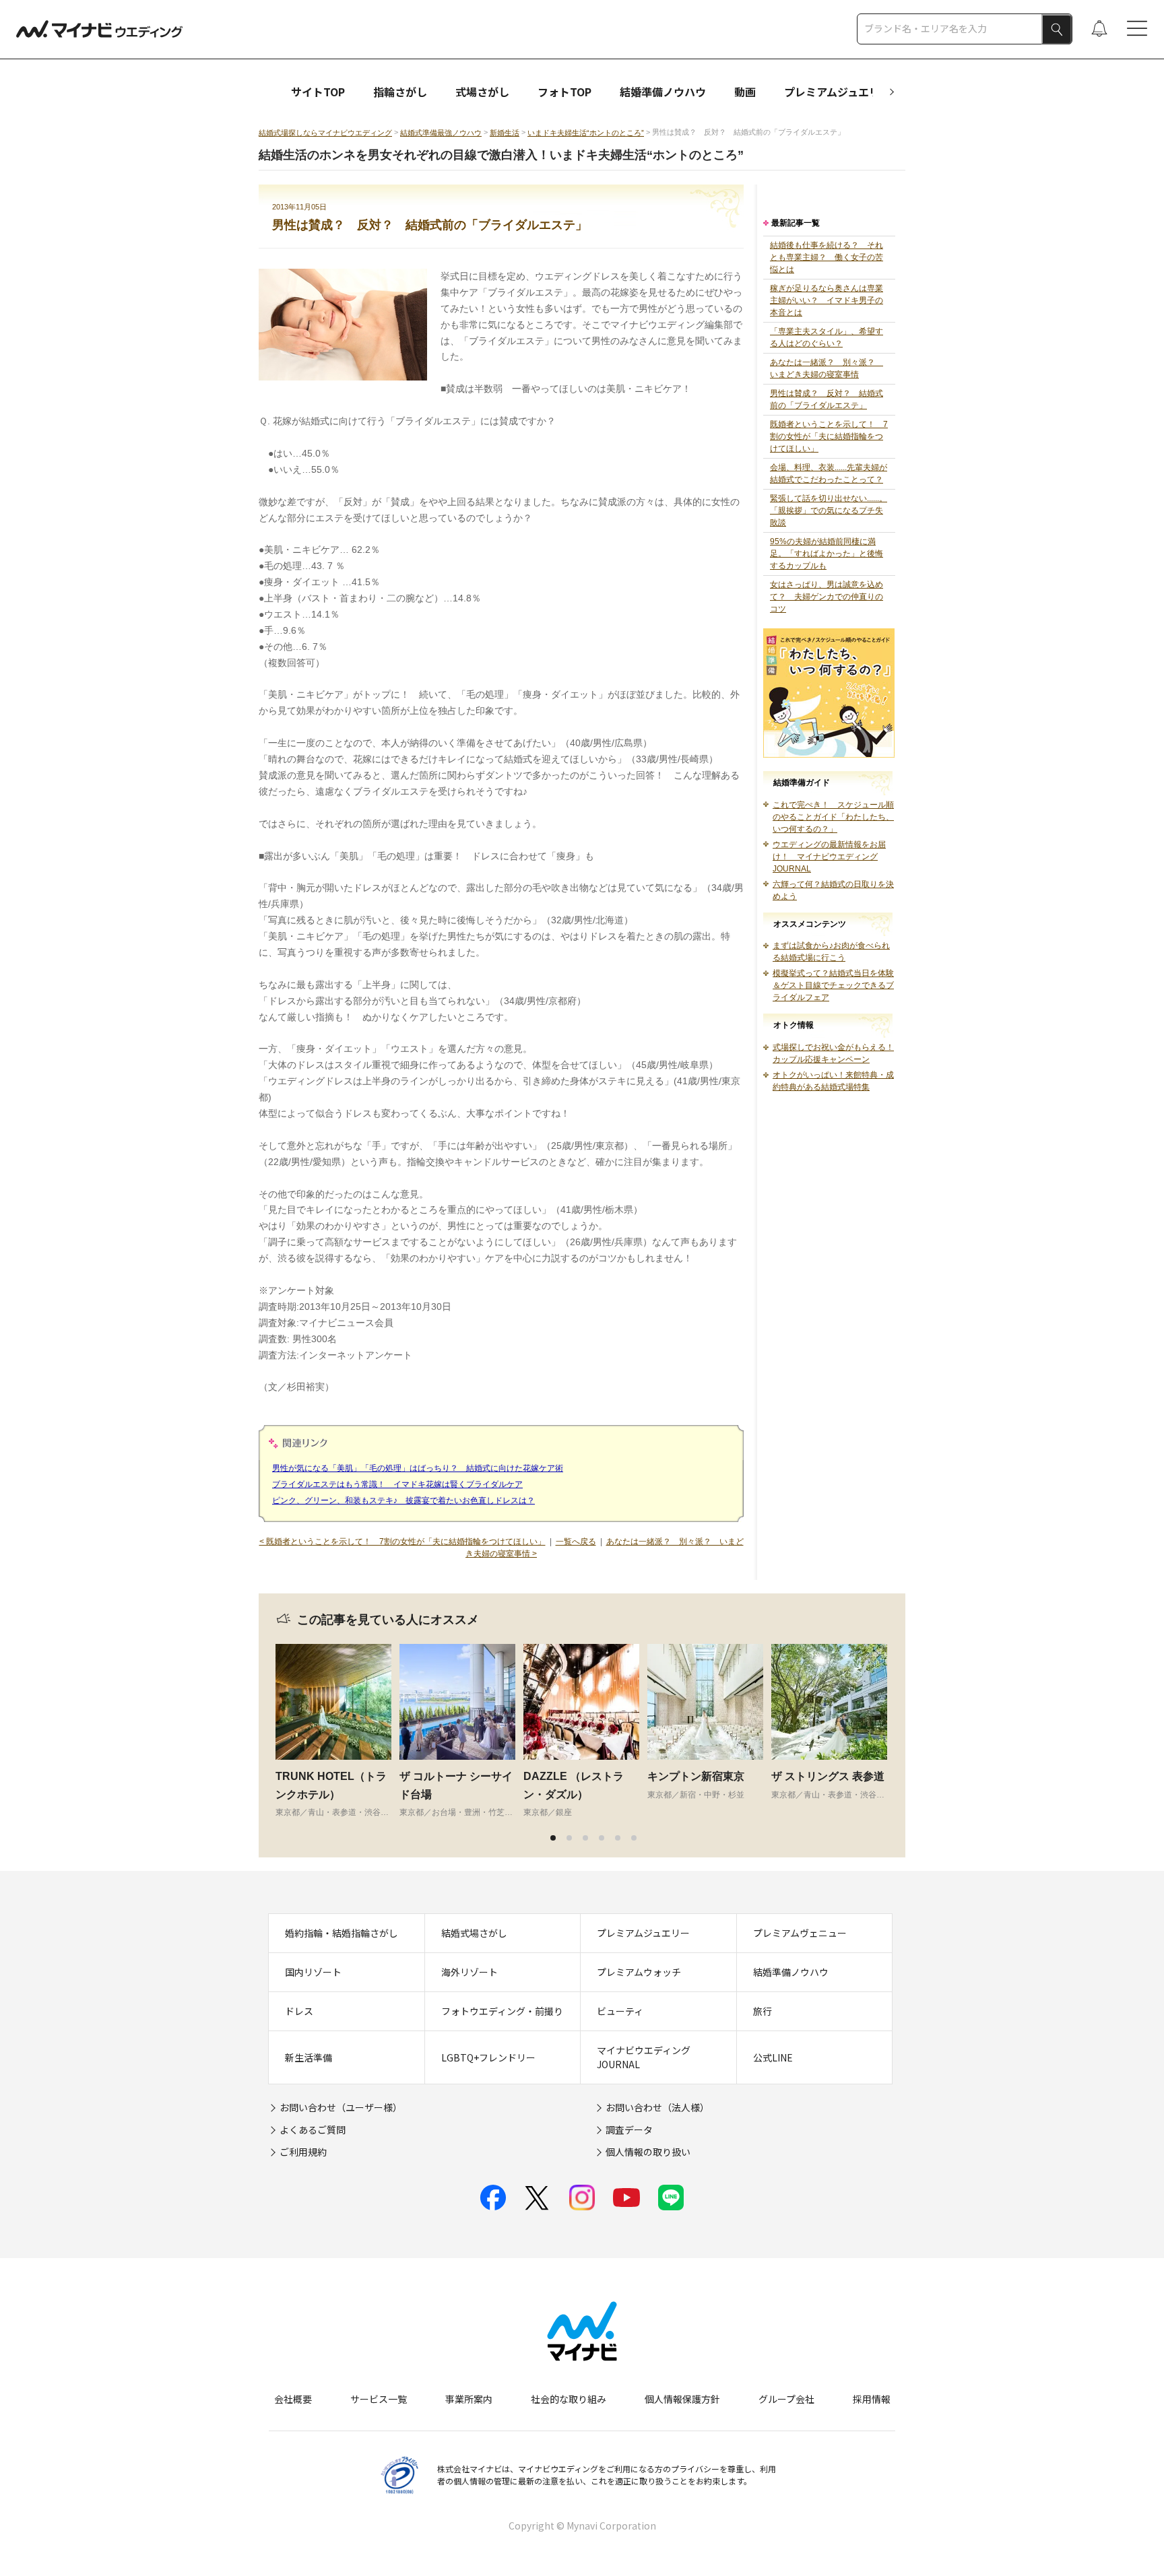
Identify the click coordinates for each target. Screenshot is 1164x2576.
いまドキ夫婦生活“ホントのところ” (586, 133)
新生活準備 (309, 2057)
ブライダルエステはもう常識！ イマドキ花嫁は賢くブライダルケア (397, 1484)
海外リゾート (470, 1972)
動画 (745, 92)
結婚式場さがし (474, 1933)
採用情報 (872, 2399)
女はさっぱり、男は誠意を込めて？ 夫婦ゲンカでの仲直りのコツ (827, 597)
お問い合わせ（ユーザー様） (341, 2107)
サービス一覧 (379, 2399)
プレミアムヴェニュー (800, 1933)
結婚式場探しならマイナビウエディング (325, 133)
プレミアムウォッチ (639, 1972)
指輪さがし (400, 92)
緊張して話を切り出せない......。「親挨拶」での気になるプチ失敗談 (829, 510)
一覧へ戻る (576, 1542)
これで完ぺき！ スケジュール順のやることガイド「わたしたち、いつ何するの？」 (833, 817)
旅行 (763, 2011)
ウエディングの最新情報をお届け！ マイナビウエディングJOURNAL (829, 857)
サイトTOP (318, 92)
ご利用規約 (303, 2152)
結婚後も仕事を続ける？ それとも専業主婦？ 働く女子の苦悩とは (827, 257)
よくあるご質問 (313, 2129)
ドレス (299, 2011)
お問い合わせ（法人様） (657, 2107)
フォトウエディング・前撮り (502, 2011)
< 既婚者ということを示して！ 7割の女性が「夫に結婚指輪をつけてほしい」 (402, 1542)
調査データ (629, 2129)
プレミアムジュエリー (837, 92)
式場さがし (482, 92)
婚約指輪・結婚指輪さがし (342, 1933)
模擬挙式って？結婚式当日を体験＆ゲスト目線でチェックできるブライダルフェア (833, 985)
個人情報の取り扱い (648, 2152)
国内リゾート (313, 1972)
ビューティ (620, 2011)
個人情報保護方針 (682, 2399)
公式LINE (773, 2057)
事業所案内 (469, 2399)
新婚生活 (505, 133)
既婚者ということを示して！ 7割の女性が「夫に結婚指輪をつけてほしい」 (829, 436)
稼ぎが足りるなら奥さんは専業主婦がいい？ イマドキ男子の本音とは (827, 300)
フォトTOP (564, 92)
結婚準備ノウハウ (663, 92)
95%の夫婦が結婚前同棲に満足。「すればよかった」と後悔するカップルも (827, 554)
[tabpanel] (337, 1731)
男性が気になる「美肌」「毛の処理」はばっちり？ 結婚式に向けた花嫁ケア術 (418, 1468)
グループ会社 (786, 2399)
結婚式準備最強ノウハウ (441, 133)
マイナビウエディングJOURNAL (644, 2057)
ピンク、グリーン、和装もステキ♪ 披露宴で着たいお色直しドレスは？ (403, 1500)
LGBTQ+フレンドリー (488, 2057)
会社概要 (293, 2399)
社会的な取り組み (569, 2399)
